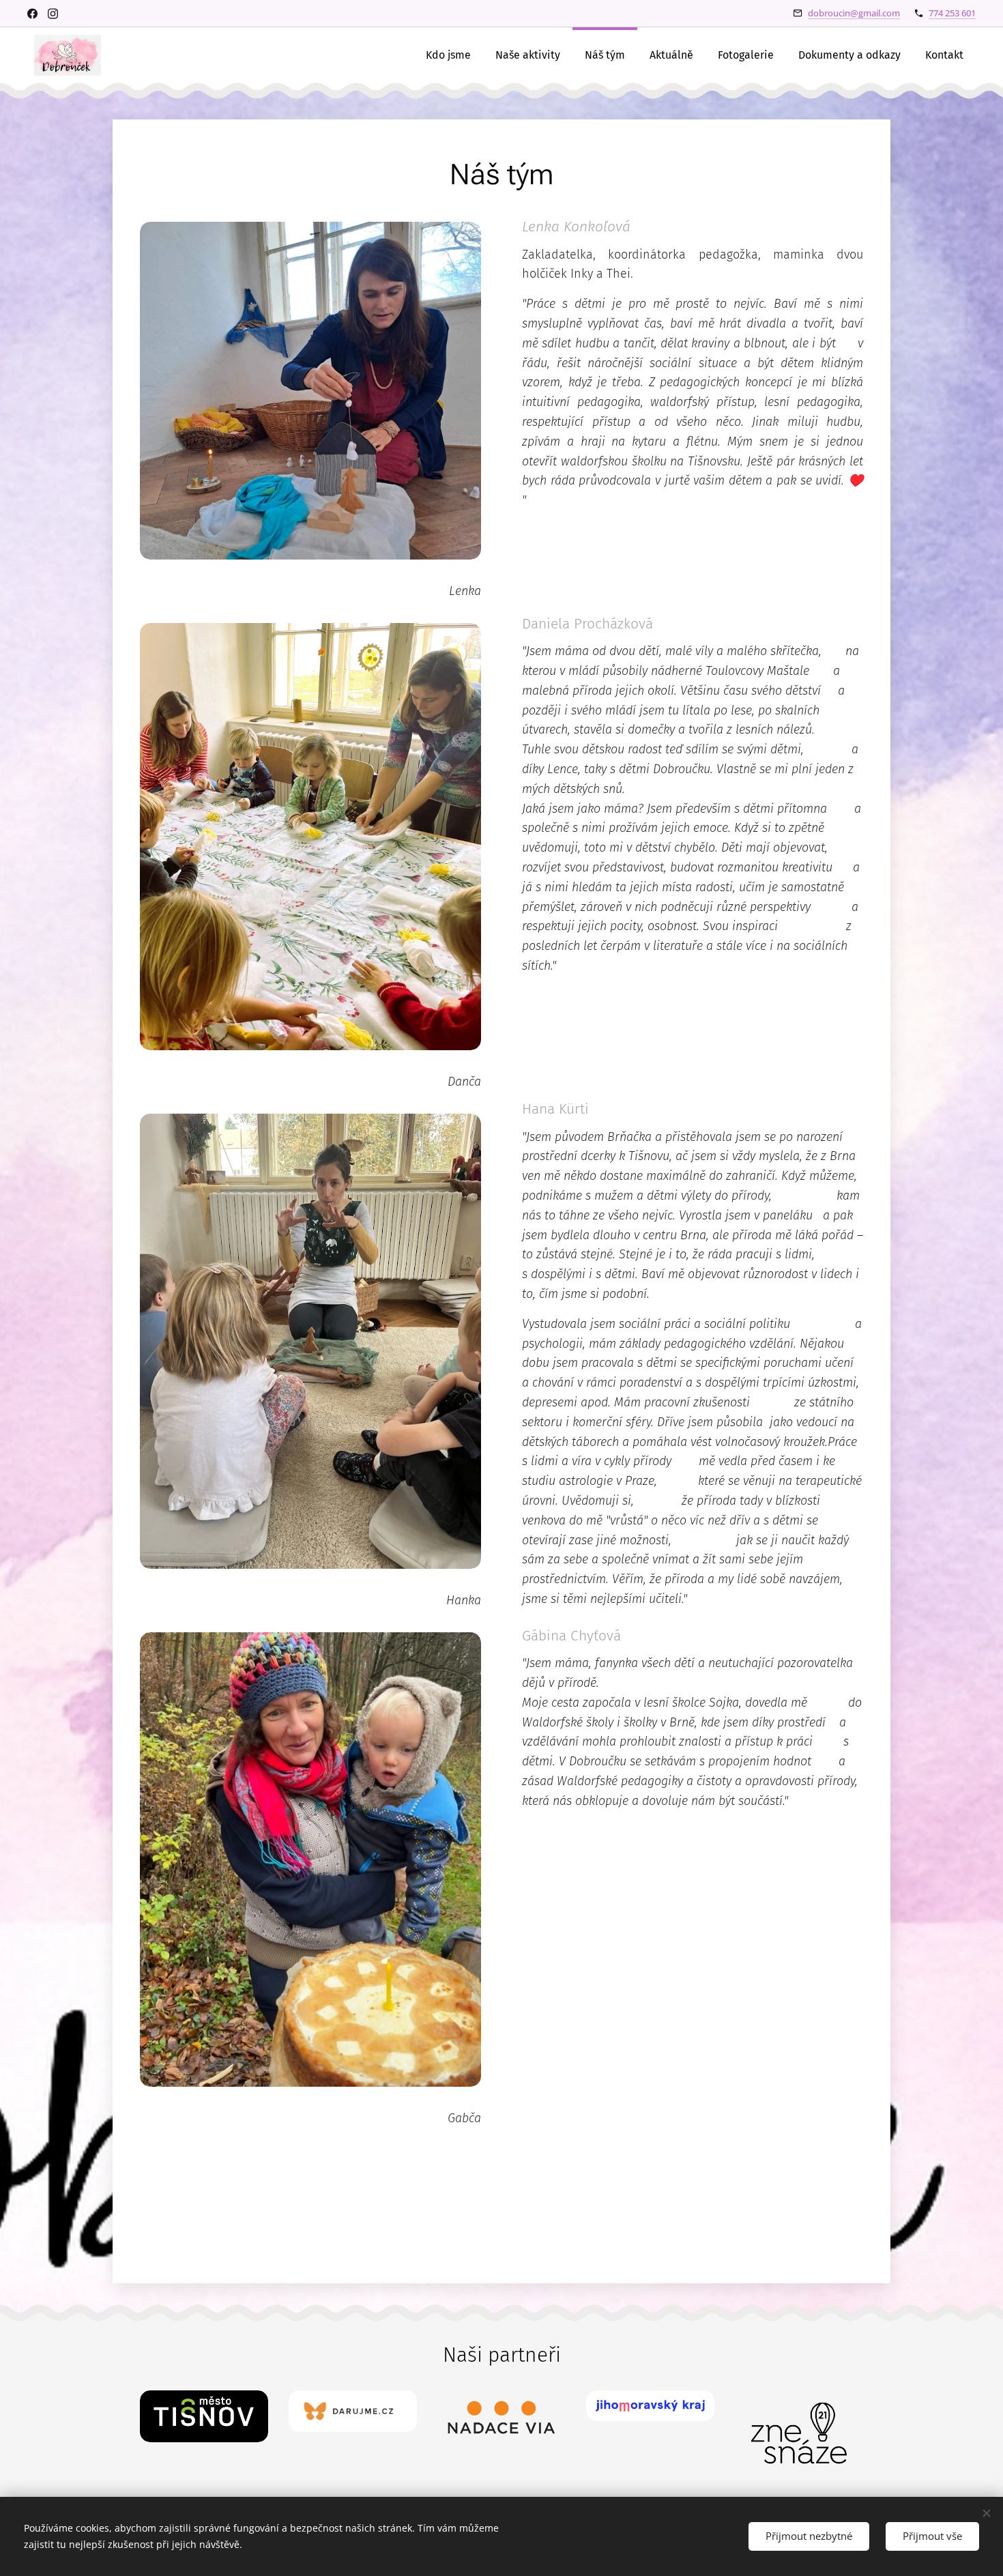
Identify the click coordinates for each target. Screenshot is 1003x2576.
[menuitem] (448, 55)
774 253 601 (952, 13)
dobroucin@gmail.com (854, 13)
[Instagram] (53, 14)
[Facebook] (32, 14)
